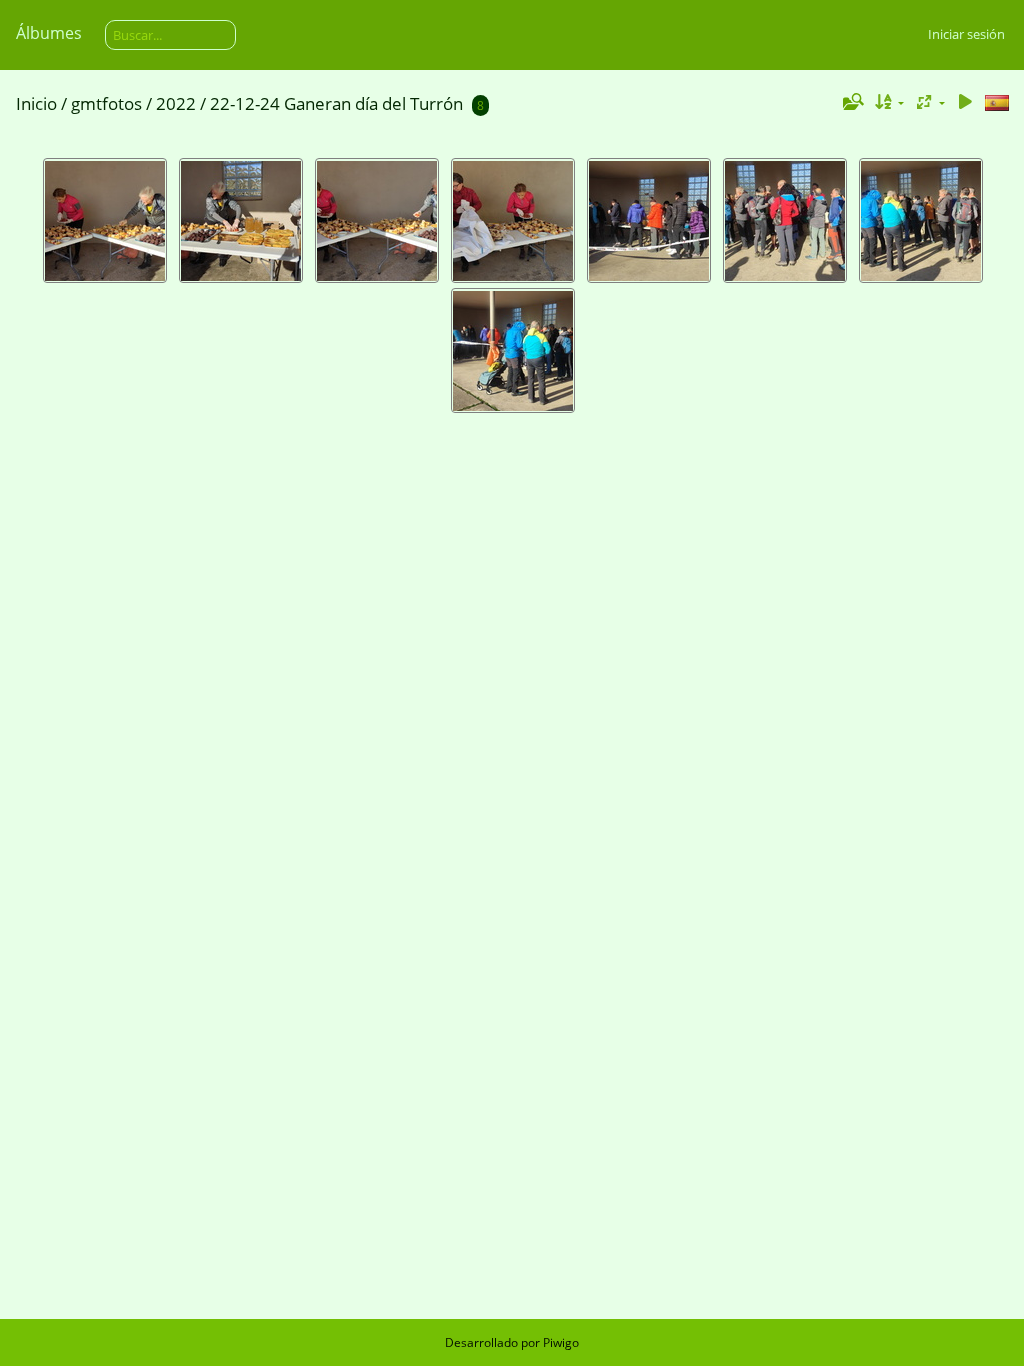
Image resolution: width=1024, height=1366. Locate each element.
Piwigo (561, 1342)
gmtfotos (106, 103)
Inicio (36, 103)
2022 (176, 103)
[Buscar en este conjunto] (851, 102)
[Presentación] (965, 102)
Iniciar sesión (966, 34)
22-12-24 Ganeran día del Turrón (336, 103)
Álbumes (49, 33)
